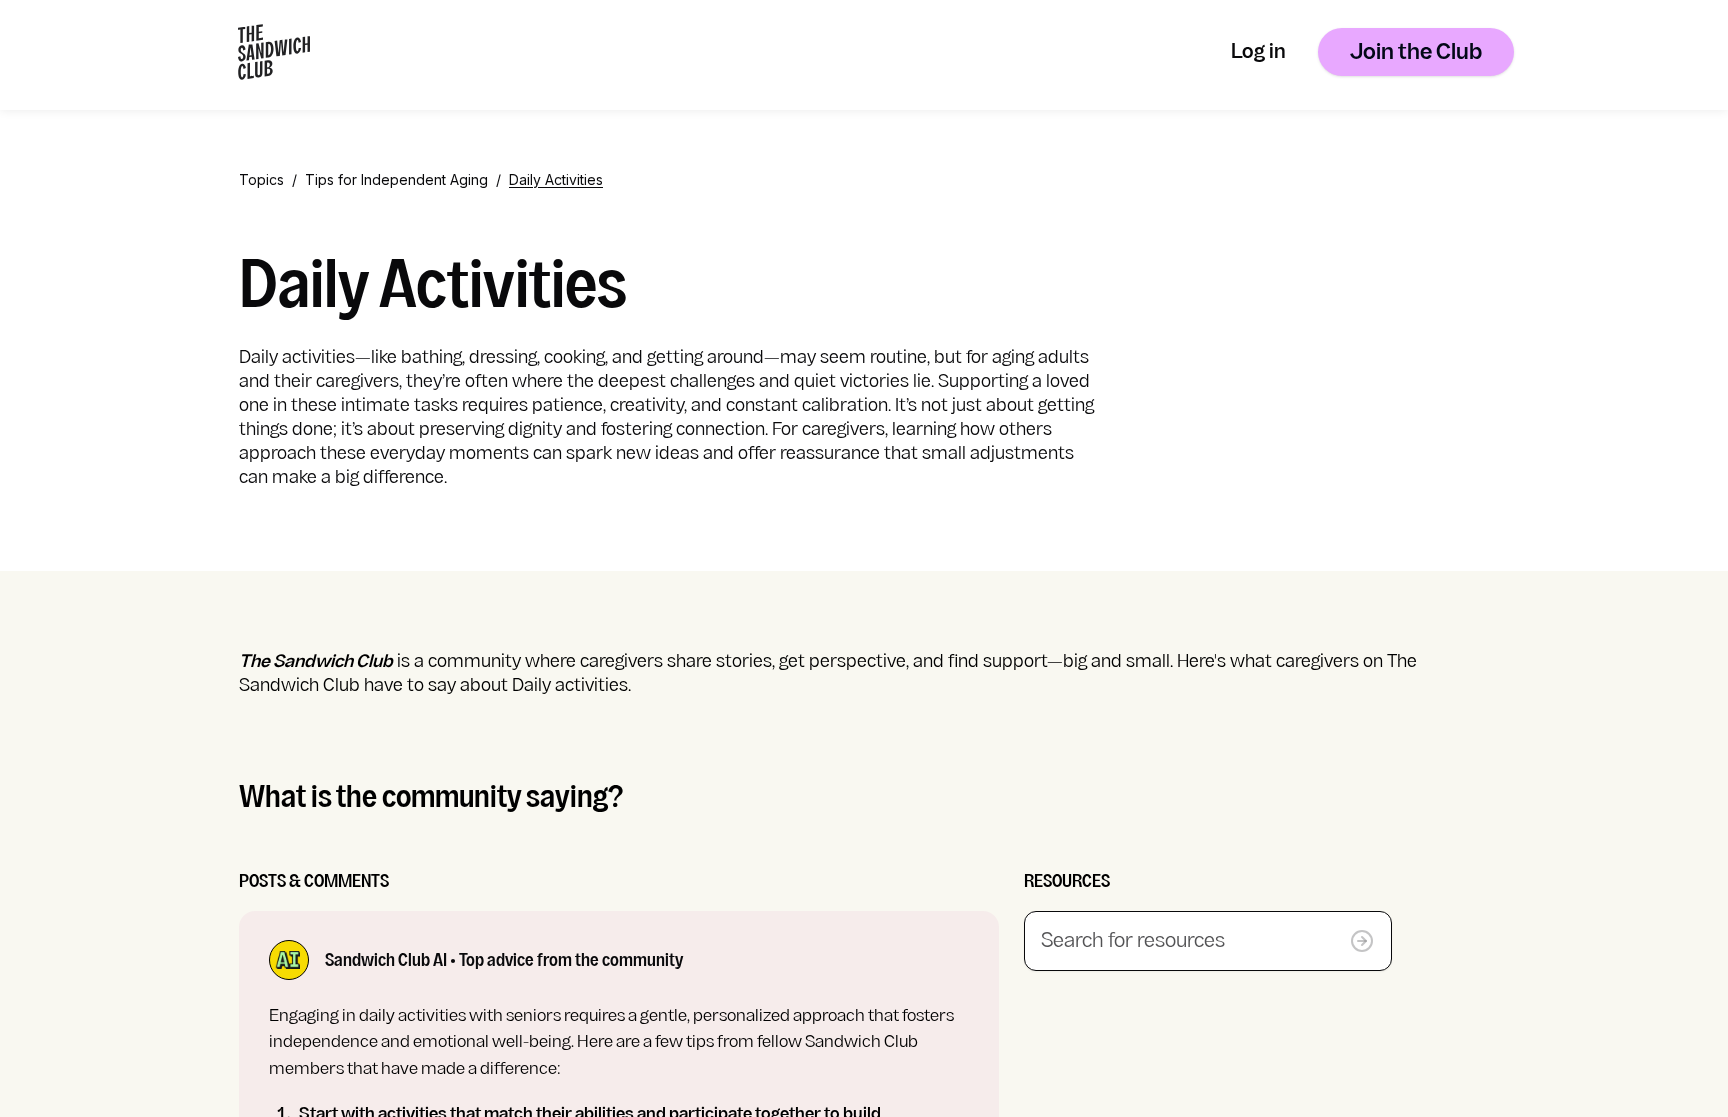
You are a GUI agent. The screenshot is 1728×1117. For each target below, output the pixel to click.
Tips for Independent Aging (396, 179)
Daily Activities (556, 179)
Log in (1258, 53)
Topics (261, 179)
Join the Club (1416, 53)
